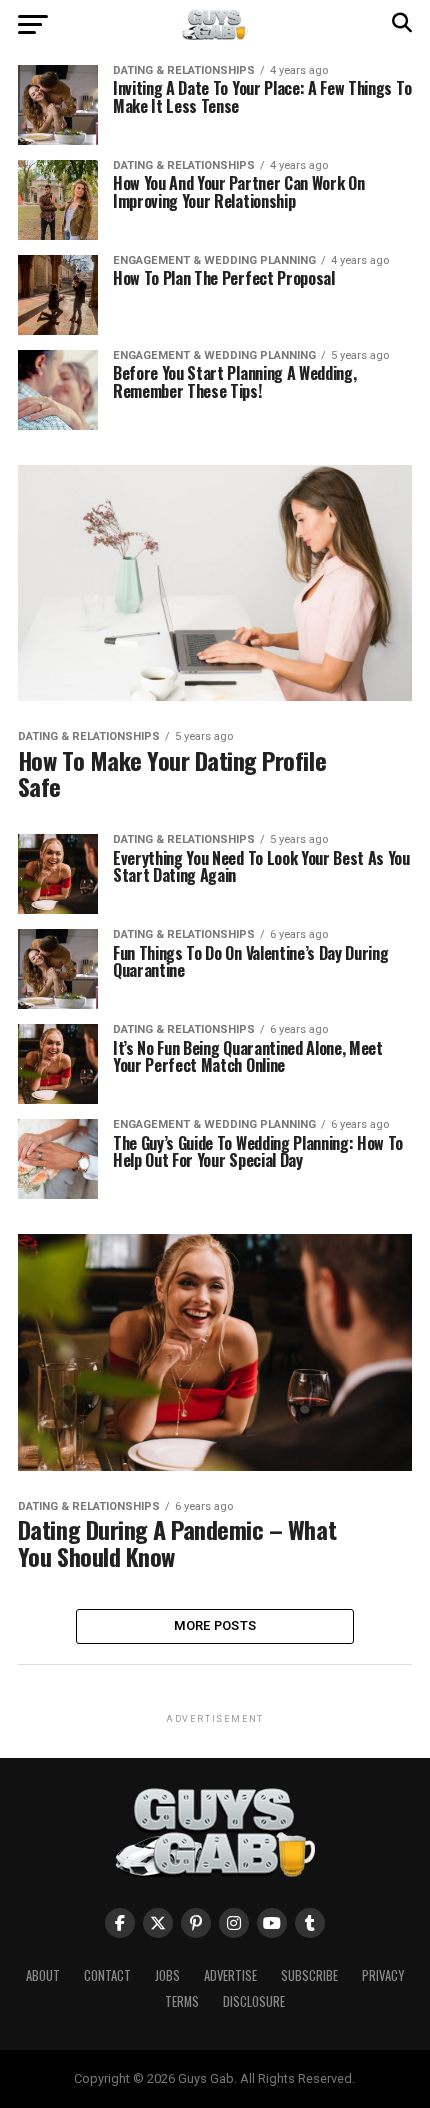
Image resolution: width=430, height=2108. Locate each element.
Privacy (383, 1975)
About (43, 1975)
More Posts (215, 1625)
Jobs (167, 1975)
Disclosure (254, 2001)
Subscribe (309, 1975)
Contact (107, 1975)
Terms (182, 2001)
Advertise (230, 1975)
